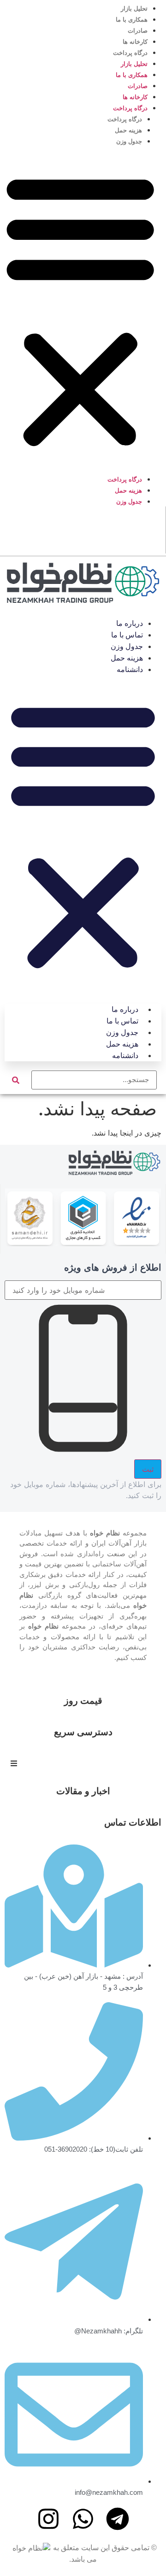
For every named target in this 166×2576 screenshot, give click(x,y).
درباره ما (130, 623)
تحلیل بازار (134, 9)
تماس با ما (127, 635)
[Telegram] (118, 2519)
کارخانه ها (135, 42)
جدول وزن (129, 141)
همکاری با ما (132, 20)
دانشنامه (130, 669)
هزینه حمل (128, 130)
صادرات (138, 31)
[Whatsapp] (83, 2519)
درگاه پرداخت (130, 53)
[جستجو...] (94, 1080)
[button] (80, 310)
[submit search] (16, 1080)
